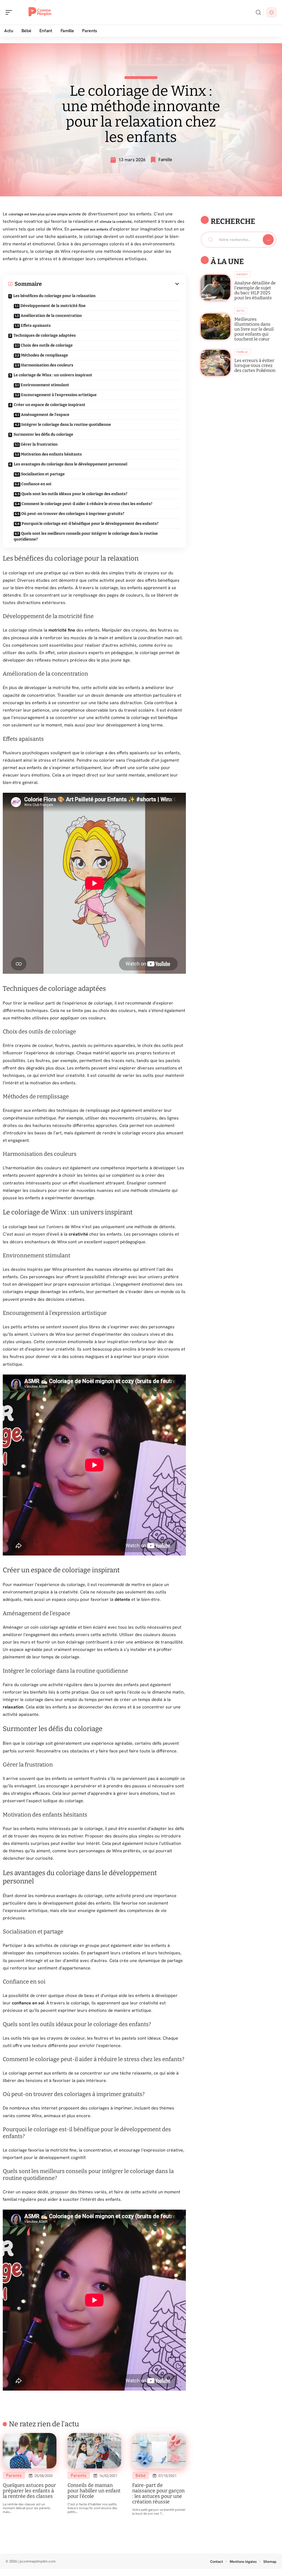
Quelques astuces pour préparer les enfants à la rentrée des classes (29, 2491)
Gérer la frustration (39, 444)
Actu (241, 311)
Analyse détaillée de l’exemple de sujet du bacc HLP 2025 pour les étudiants (255, 290)
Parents (14, 2475)
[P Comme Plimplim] (40, 12)
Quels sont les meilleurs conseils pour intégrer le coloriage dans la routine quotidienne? (86, 536)
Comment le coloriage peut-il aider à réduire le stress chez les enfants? (87, 504)
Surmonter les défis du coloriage (43, 434)
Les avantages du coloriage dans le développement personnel (70, 464)
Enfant (242, 274)
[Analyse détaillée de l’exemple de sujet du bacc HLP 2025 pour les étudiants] (215, 288)
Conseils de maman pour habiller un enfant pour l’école (94, 2491)
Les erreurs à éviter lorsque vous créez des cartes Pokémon (255, 365)
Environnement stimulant (45, 385)
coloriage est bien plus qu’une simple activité (45, 214)
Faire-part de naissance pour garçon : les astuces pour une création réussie (158, 2493)
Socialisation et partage (43, 474)
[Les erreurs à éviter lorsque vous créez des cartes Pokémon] (215, 363)
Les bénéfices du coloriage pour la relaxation (54, 296)
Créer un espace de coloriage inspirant (50, 405)
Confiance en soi (36, 484)
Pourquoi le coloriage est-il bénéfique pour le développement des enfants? (90, 524)
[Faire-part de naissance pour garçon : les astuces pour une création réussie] (159, 2451)
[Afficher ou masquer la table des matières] (111, 284)
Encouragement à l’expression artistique (59, 395)
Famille (165, 160)
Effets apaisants (36, 326)
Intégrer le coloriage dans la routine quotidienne (66, 425)
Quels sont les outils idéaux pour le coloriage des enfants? (74, 494)
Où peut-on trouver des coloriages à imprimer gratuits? (73, 514)
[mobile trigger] (10, 12)
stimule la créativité (116, 222)
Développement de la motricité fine (53, 306)
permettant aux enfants (89, 229)
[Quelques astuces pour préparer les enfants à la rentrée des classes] (30, 2451)
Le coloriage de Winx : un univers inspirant (53, 375)
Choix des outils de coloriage (47, 345)
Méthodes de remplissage (44, 355)
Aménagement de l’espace (45, 415)
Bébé (141, 2475)
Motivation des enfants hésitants (51, 454)
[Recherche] (258, 13)
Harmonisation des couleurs (47, 365)
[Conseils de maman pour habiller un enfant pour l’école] (94, 2451)
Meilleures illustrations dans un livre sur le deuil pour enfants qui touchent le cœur (254, 329)
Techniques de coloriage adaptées (45, 335)
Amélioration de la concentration (51, 316)
